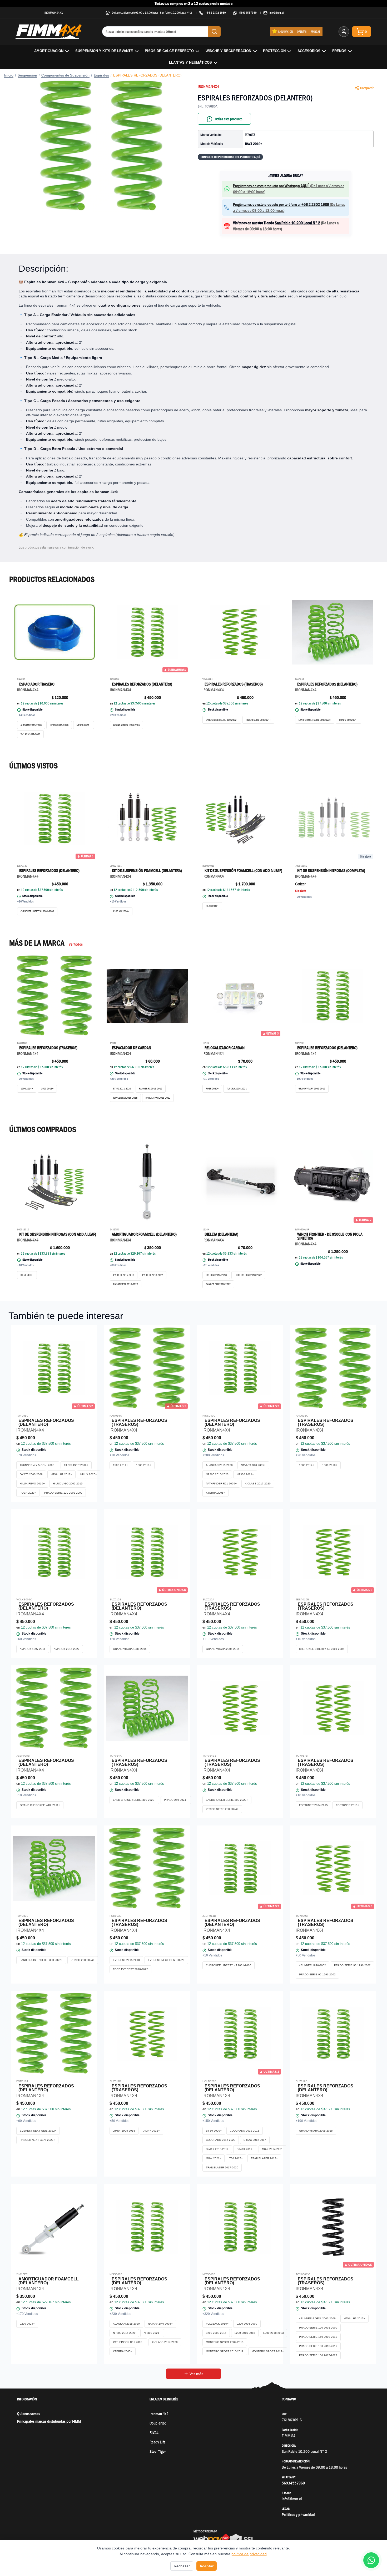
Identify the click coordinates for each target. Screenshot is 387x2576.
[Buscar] (214, 32)
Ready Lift (157, 2442)
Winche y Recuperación (228, 51)
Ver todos (76, 944)
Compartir (367, 88)
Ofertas (302, 31)
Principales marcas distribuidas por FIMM (49, 2421)
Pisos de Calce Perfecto (169, 51)
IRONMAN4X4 (208, 87)
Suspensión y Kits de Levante (104, 51)
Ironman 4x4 (159, 2414)
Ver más (196, 2374)
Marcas (316, 31)
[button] (101, 146)
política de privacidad (249, 2554)
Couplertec (158, 2423)
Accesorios (309, 51)
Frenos (339, 51)
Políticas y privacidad (298, 2515)
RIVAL (154, 2433)
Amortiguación (49, 51)
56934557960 (248, 12)
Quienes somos (29, 2414)
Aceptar (207, 2566)
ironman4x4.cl (54, 12)
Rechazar (182, 2566)
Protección (274, 51)
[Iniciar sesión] (344, 32)
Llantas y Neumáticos (190, 62)
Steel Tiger (158, 2451)
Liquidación (286, 31)
